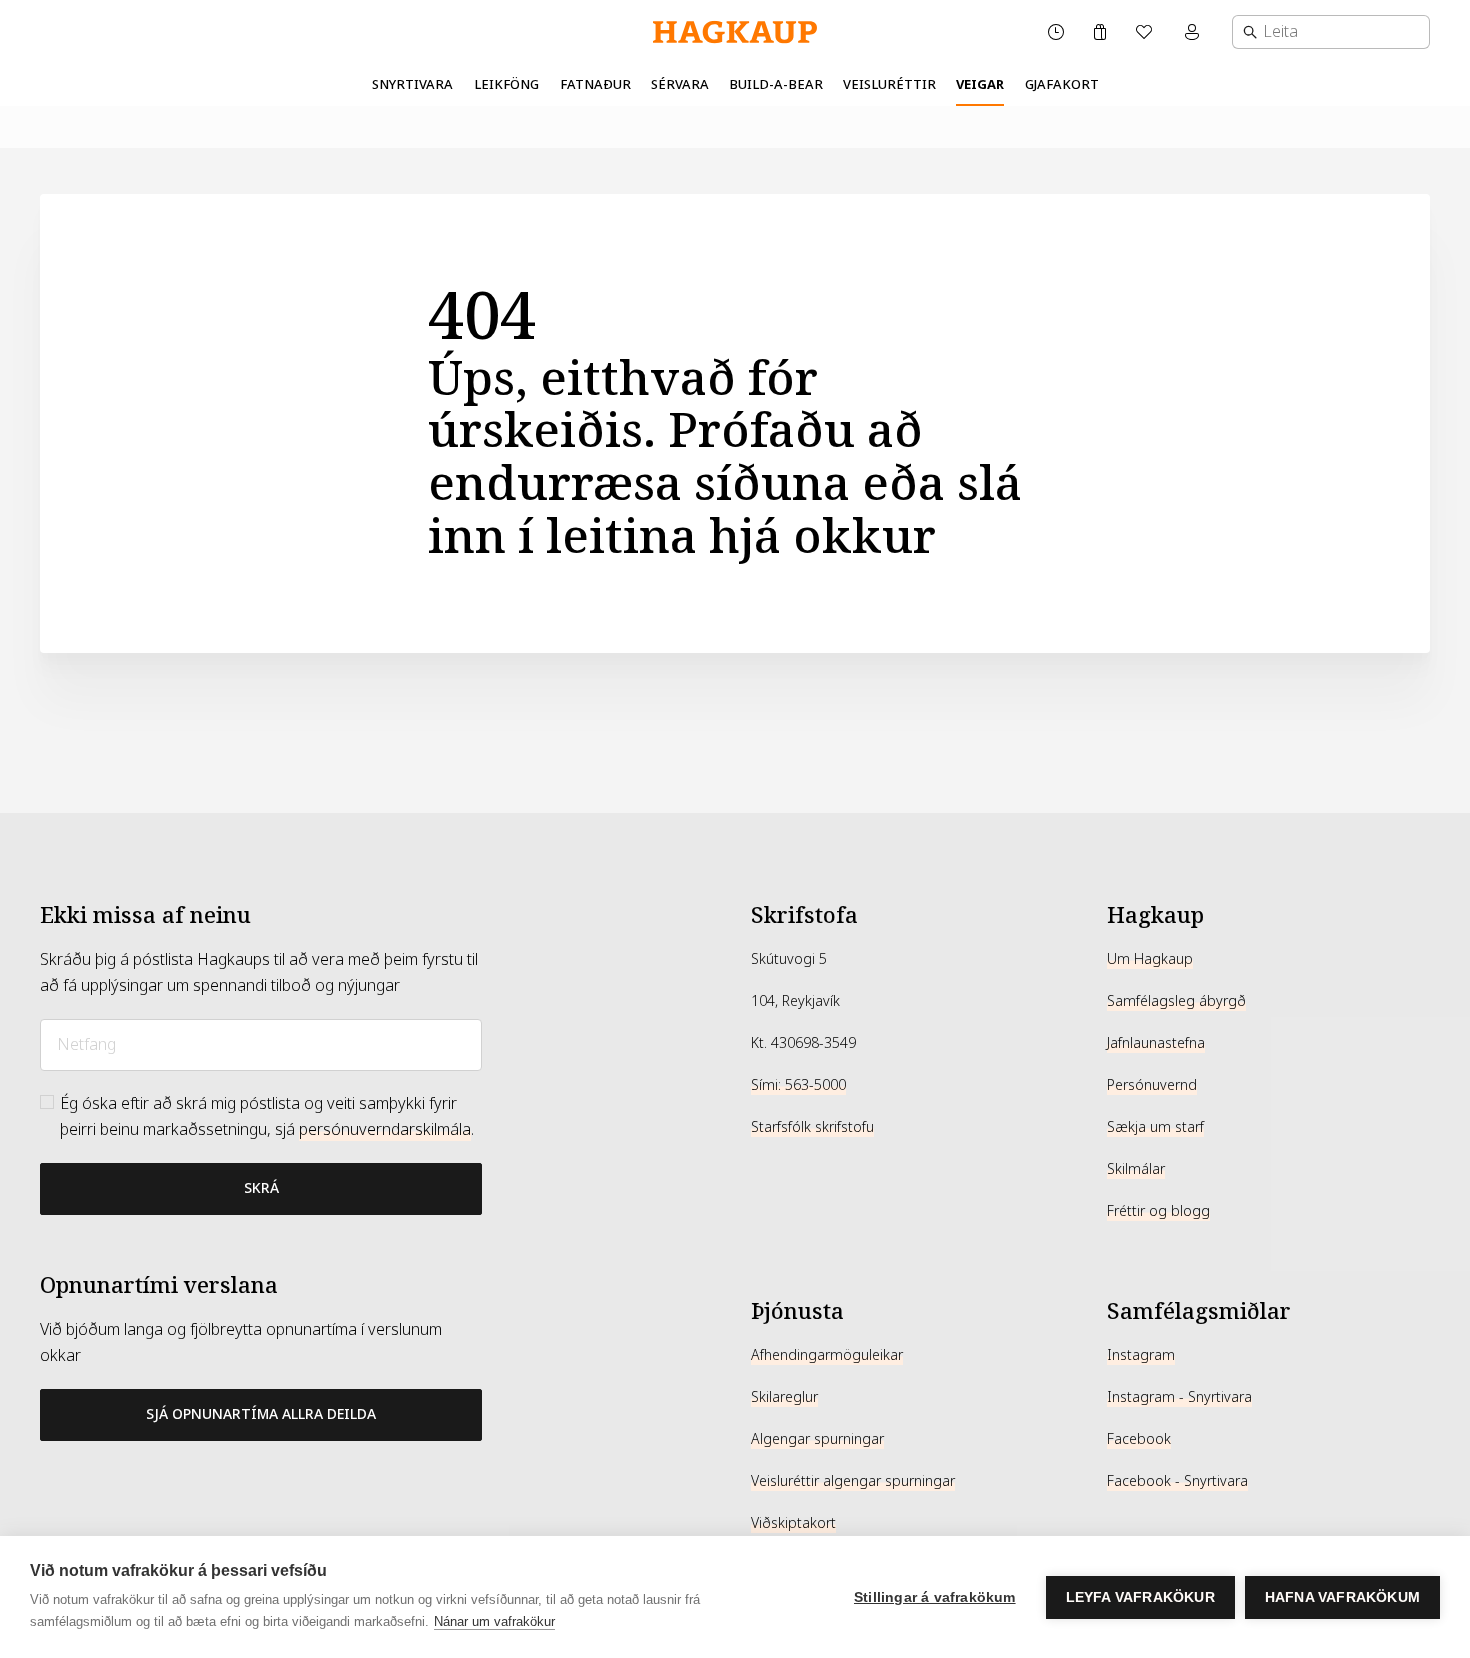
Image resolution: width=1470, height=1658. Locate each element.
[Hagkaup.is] (735, 32)
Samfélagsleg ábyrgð (1176, 1001)
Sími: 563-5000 (798, 1085)
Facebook (1139, 1439)
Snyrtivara (412, 84)
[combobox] (1331, 32)
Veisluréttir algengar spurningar (853, 1481)
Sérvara (680, 84)
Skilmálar (1136, 1169)
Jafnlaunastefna (1156, 1043)
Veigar (980, 84)
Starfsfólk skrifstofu (812, 1127)
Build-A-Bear (776, 84)
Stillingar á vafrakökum (935, 1597)
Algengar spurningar (817, 1439)
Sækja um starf (1155, 1127)
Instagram (1141, 1355)
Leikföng (506, 84)
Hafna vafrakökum (1342, 1597)
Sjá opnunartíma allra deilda (261, 1414)
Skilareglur (784, 1397)
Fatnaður (595, 84)
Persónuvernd (1152, 1085)
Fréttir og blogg (1158, 1211)
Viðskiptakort (793, 1523)
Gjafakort (1062, 84)
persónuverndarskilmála (385, 1129)
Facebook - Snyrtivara (1177, 1481)
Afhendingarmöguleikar (827, 1355)
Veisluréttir (889, 84)
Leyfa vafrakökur (1140, 1597)
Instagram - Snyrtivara (1179, 1397)
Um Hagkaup (1150, 959)
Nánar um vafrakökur (494, 1621)
